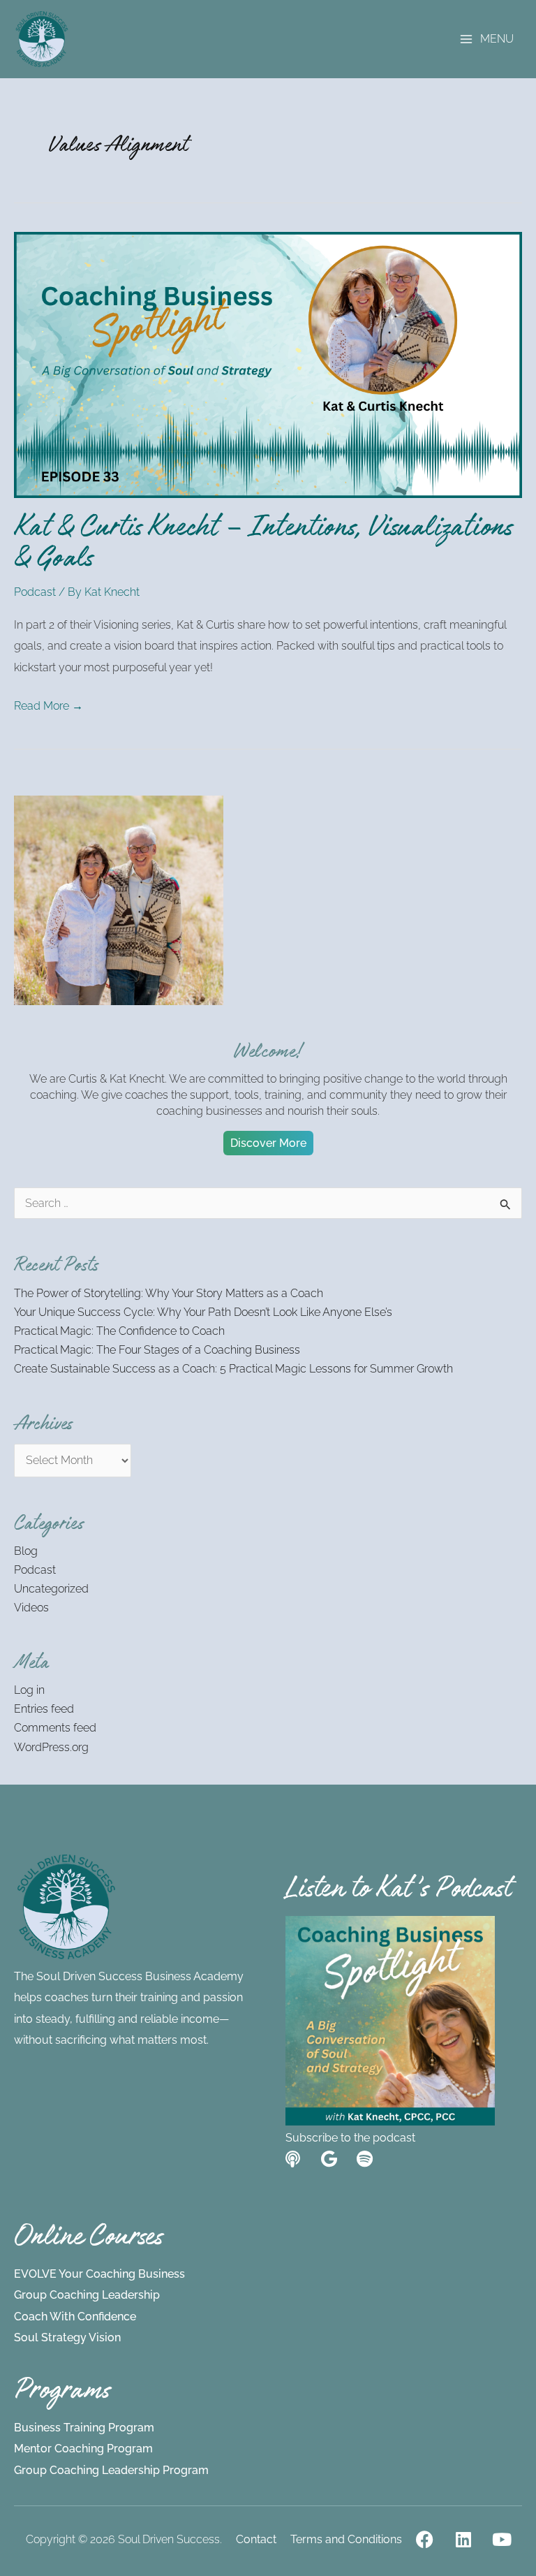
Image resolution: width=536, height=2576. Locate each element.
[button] (268, 1143)
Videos (31, 1608)
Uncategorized (51, 1589)
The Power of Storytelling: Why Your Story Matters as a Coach (169, 1293)
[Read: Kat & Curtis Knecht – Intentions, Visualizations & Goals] (268, 364)
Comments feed (55, 1728)
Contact (256, 2539)
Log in (29, 1690)
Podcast (35, 592)
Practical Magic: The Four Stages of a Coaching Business (157, 1350)
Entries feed (44, 1709)
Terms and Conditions (346, 2539)
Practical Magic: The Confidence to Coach (119, 1331)
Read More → (49, 704)
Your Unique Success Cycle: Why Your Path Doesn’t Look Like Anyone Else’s (203, 1312)
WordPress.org (51, 1747)
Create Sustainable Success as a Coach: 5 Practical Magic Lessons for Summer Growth (233, 1369)
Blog (26, 1551)
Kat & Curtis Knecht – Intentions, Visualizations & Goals (263, 546)
